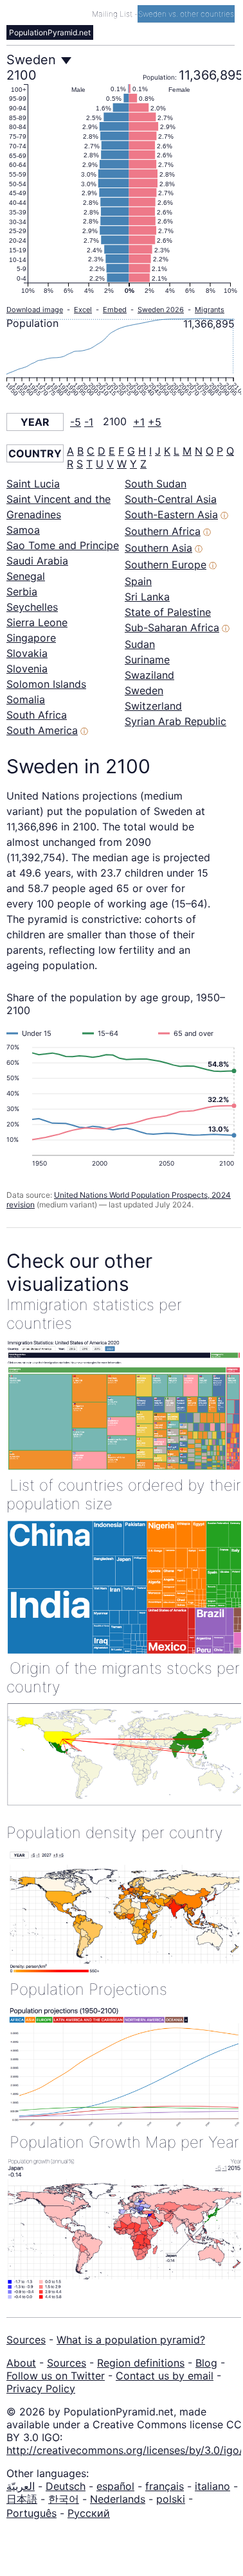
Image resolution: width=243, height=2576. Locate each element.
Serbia (22, 591)
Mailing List (113, 14)
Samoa (23, 530)
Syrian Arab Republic (175, 721)
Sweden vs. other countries (186, 14)
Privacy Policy (41, 2388)
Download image (35, 310)
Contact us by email (165, 2376)
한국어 (64, 2499)
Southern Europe (166, 565)
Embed (115, 310)
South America (42, 730)
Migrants (210, 310)
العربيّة (21, 2486)
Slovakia (27, 653)
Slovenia (27, 669)
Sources (26, 2340)
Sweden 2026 (161, 310)
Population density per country (115, 1833)
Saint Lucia (33, 484)
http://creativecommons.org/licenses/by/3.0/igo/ (125, 2450)
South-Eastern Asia (171, 514)
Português (32, 2513)
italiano (212, 2486)
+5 (155, 422)
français (165, 2486)
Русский (89, 2513)
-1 (89, 422)
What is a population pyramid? (131, 2340)
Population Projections (88, 1989)
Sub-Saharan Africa (172, 627)
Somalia (26, 699)
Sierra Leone (37, 622)
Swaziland (149, 675)
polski (171, 2499)
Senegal (26, 576)
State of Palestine (168, 612)
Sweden (144, 690)
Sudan (140, 644)
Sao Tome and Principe (63, 545)
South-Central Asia (171, 499)
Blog (206, 2363)
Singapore (31, 638)
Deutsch (66, 2486)
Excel (83, 310)
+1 (139, 422)
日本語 (22, 2499)
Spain (138, 581)
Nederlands (118, 2499)
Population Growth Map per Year (124, 2142)
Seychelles (32, 607)
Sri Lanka (147, 597)
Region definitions (141, 2363)
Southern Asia (158, 548)
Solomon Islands (46, 684)
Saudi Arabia (37, 561)
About (21, 2363)
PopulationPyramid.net (50, 32)
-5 (76, 422)
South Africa (37, 715)
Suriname (147, 660)
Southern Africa (163, 531)
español (115, 2486)
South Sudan (156, 484)
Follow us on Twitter (56, 2376)
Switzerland (153, 706)
